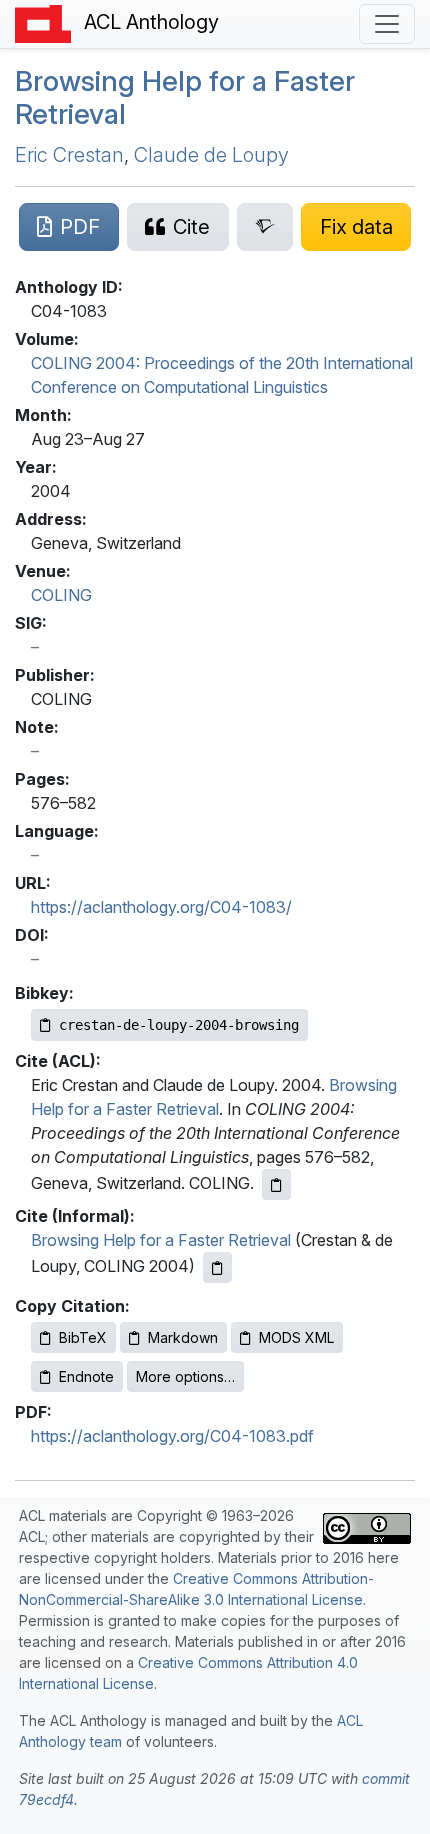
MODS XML (296, 1337)
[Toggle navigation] (387, 24)
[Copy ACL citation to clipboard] (276, 1184)
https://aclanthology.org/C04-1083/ (161, 907)
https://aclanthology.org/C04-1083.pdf (172, 1436)
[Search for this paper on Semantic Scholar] (265, 227)
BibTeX (83, 1337)
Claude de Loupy (211, 155)
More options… (185, 1376)
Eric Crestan (69, 155)
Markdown (183, 1337)
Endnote (86, 1376)
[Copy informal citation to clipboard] (217, 1267)
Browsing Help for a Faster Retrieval (185, 98)
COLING (61, 595)
